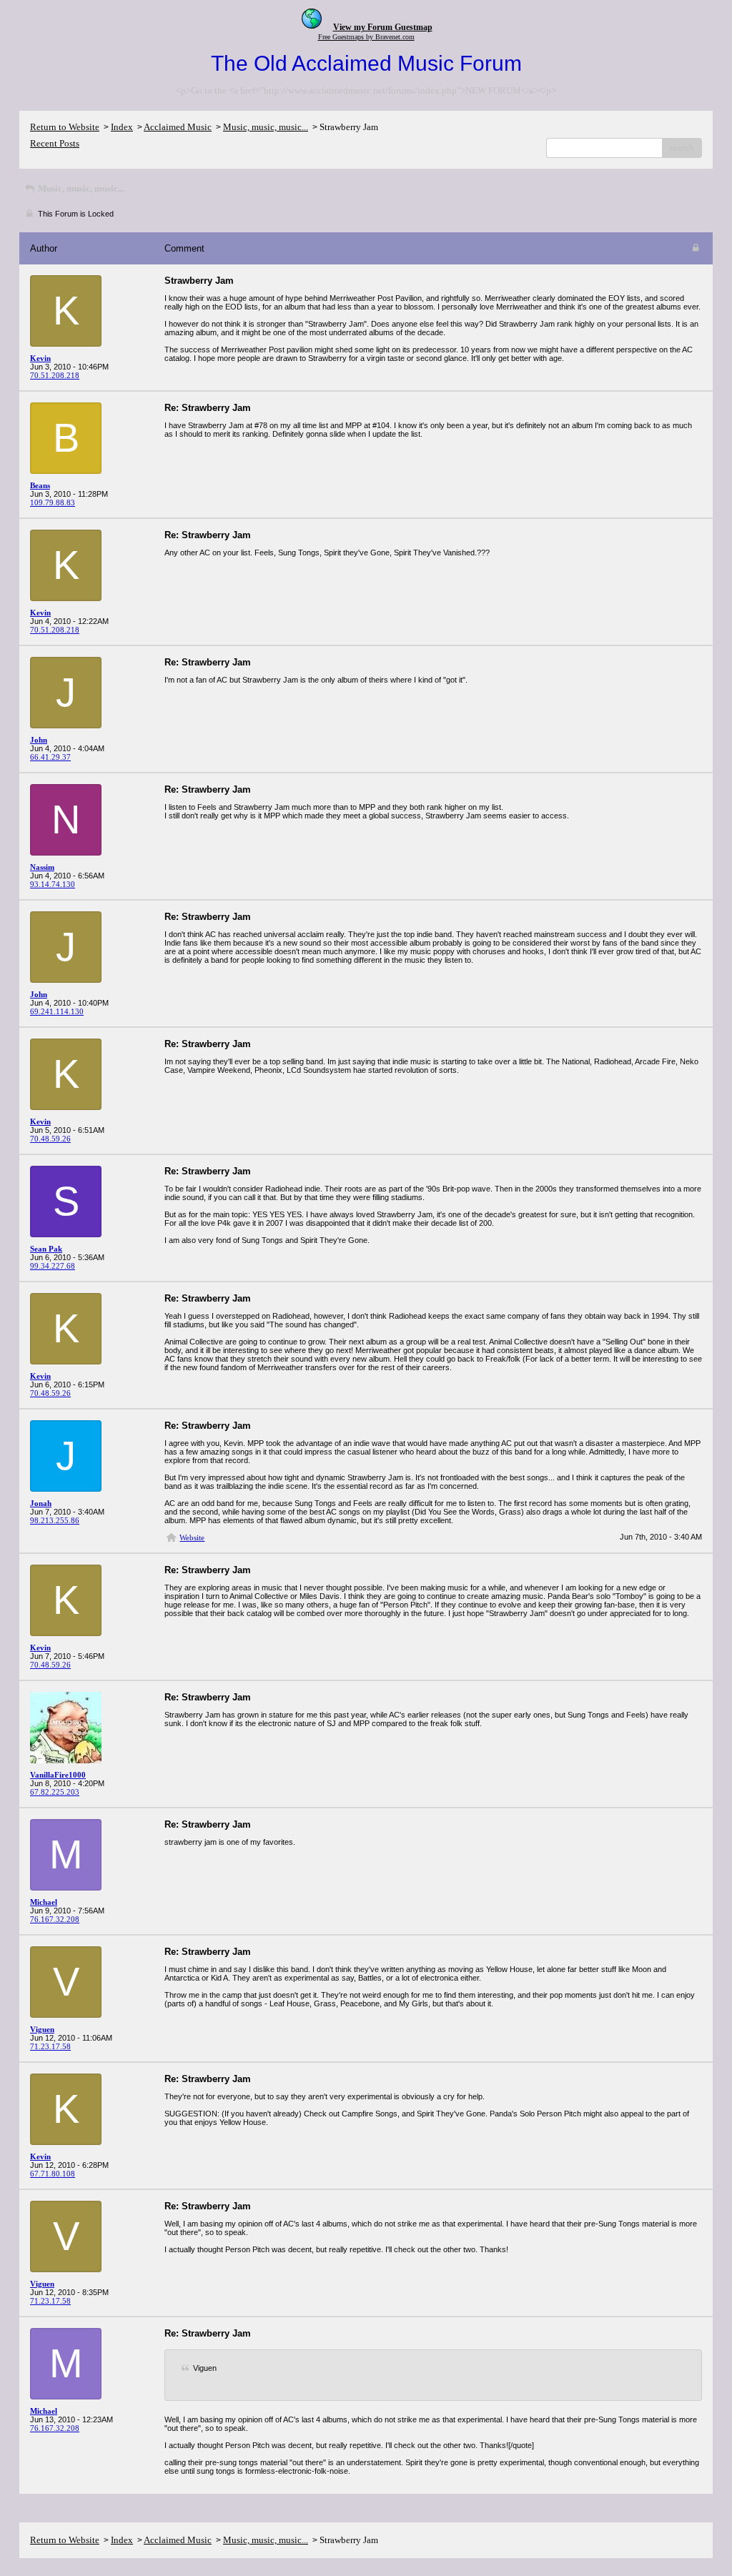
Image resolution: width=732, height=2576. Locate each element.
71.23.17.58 (50, 2046)
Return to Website (65, 127)
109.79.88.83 (53, 502)
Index (122, 127)
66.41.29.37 (50, 757)
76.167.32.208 (55, 1919)
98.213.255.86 (55, 1520)
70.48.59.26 (50, 1139)
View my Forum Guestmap (383, 27)
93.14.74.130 (53, 884)
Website (192, 1537)
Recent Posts (55, 143)
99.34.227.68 (53, 1266)
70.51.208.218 (55, 375)
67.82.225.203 (55, 1792)
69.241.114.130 (57, 1011)
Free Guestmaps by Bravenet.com (366, 37)
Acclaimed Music (178, 127)
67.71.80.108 (53, 2174)
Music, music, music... (266, 127)
